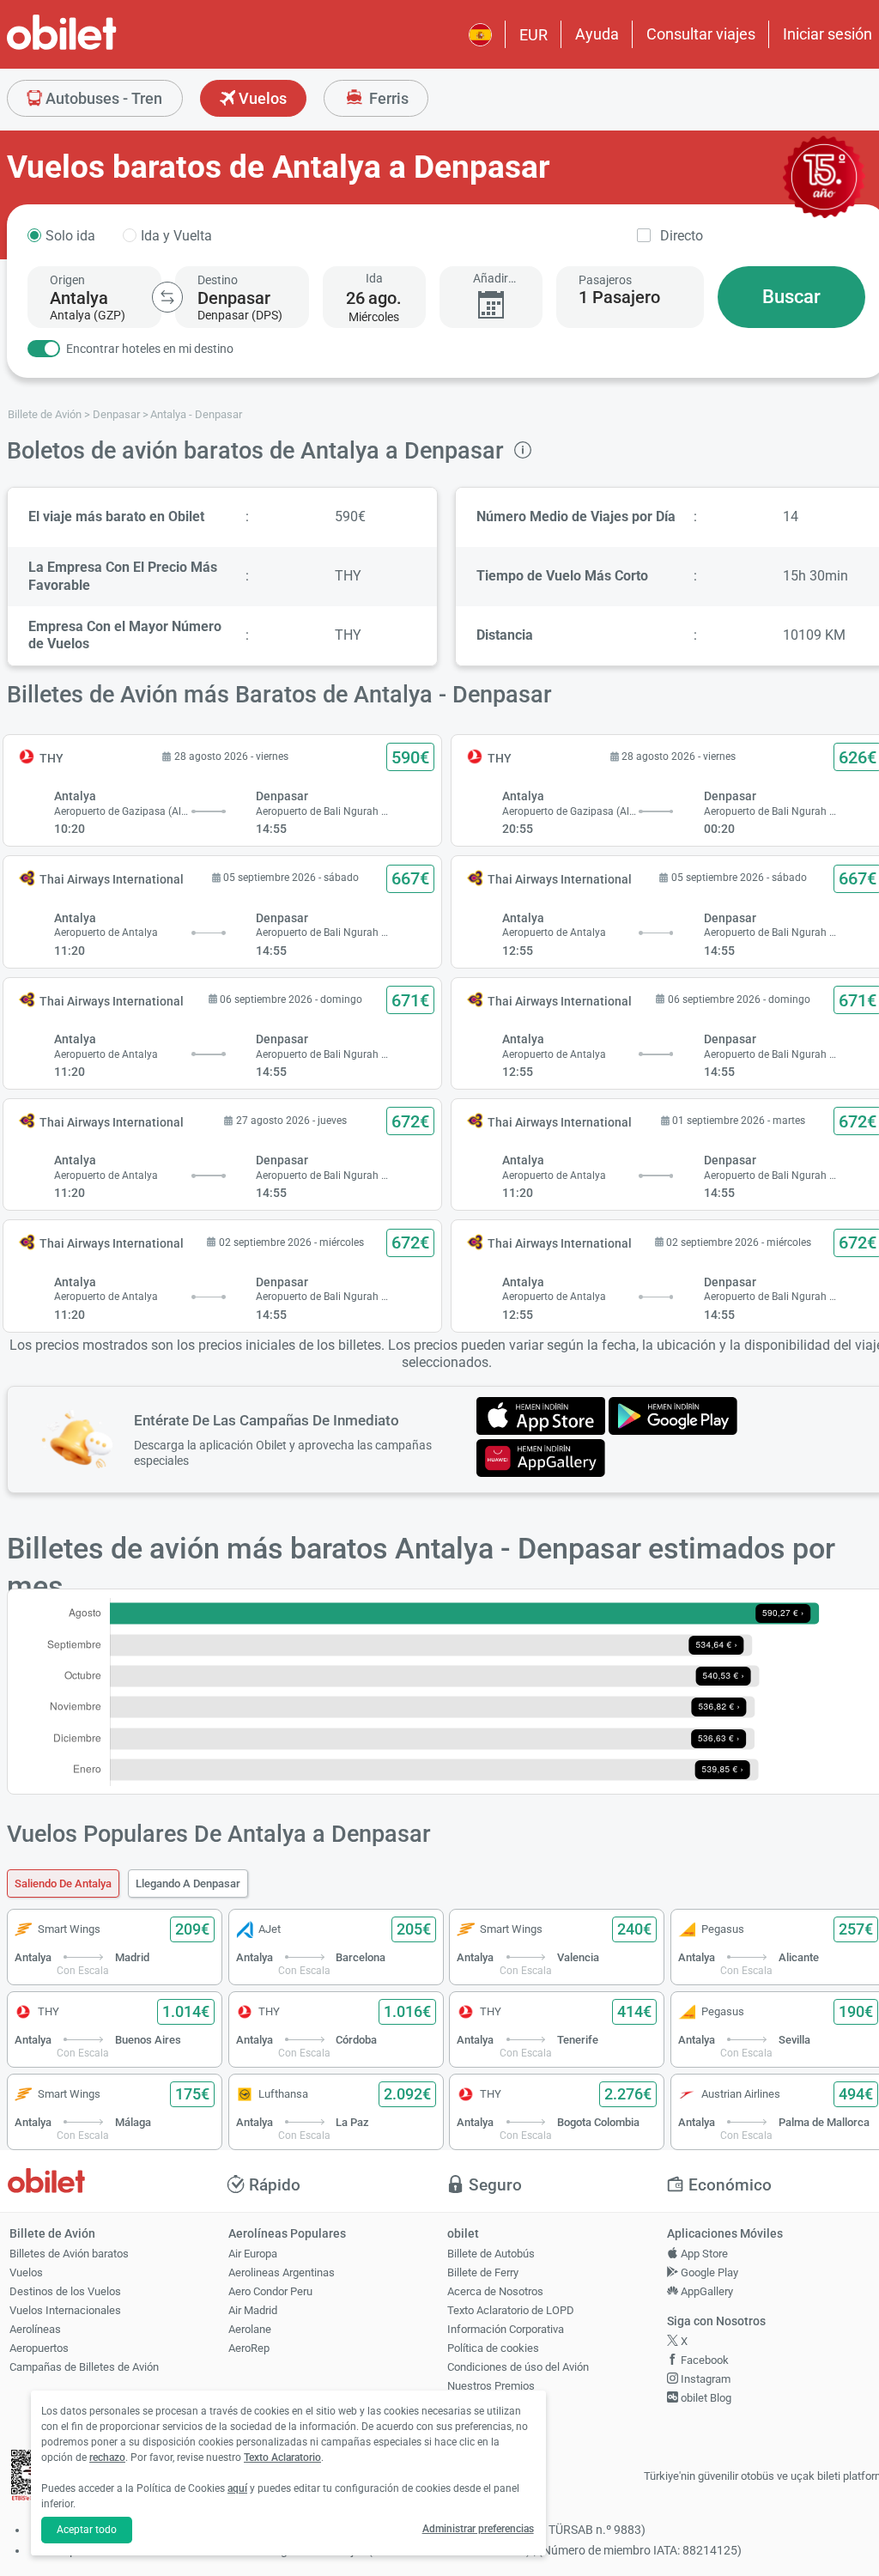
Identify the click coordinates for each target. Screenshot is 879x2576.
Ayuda (597, 34)
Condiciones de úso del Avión (518, 2367)
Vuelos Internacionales (65, 2310)
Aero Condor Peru (270, 2291)
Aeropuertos (39, 2348)
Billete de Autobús (491, 2254)
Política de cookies (493, 2348)
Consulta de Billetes (495, 2424)
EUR (533, 35)
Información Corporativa (506, 2329)
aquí (237, 2488)
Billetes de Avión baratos (69, 2254)
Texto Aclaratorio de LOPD (511, 2310)
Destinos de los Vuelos (65, 2291)
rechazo (107, 2458)
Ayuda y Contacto (489, 2405)
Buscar (791, 297)
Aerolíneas (35, 2329)
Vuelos (261, 98)
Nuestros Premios (491, 2386)
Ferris (387, 98)
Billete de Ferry (483, 2272)
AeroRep (249, 2348)
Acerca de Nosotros (495, 2291)
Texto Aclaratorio (282, 2458)
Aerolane (250, 2329)
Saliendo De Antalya (63, 1883)
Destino (218, 280)
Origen (67, 280)
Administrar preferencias (478, 2529)
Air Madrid (253, 2310)
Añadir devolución (491, 279)
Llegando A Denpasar (188, 1883)
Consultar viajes (701, 34)
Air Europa (253, 2254)
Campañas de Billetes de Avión (84, 2367)
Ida (374, 278)
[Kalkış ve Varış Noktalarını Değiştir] (167, 297)
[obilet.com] (103, 48)
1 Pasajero (619, 297)
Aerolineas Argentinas (282, 2272)
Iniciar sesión (827, 34)
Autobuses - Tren (102, 98)
